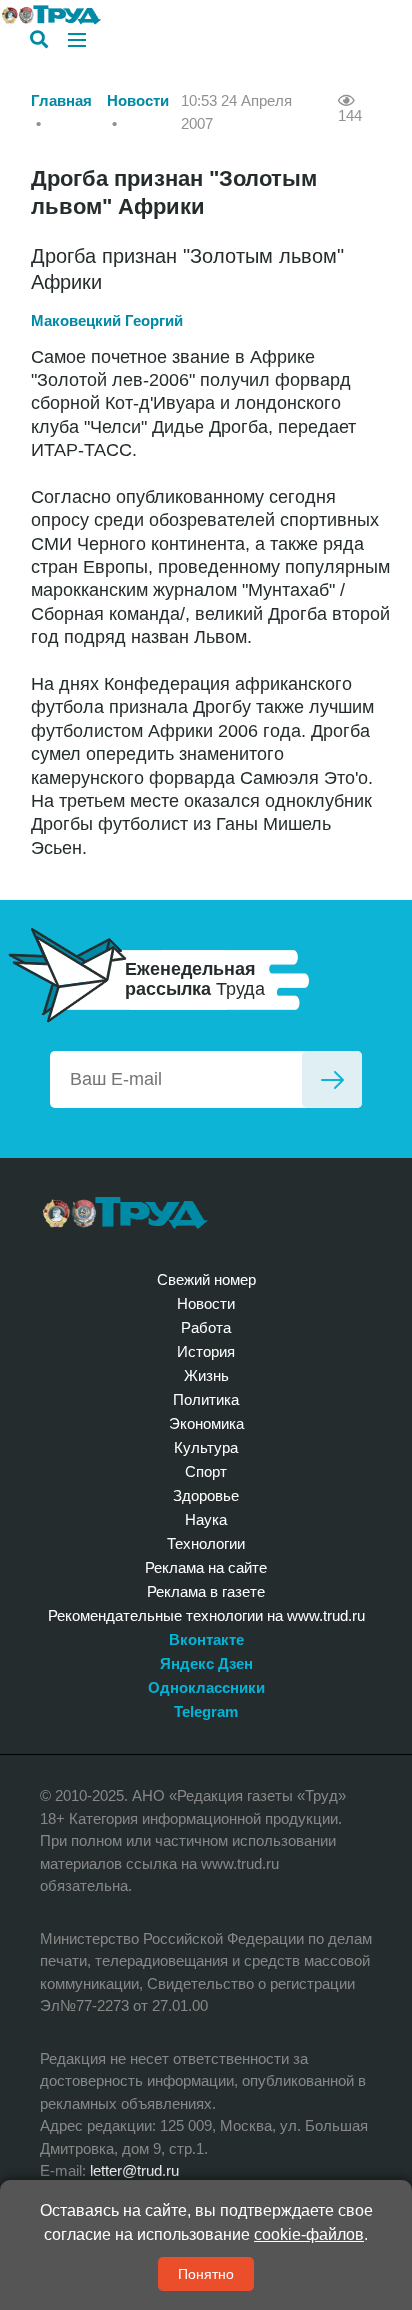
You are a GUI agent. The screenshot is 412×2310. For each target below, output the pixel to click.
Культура (206, 1447)
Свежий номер (206, 1279)
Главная (61, 100)
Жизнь (206, 1375)
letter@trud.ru (134, 2170)
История (206, 1351)
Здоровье (206, 1495)
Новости (138, 100)
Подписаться (332, 1079)
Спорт (206, 1471)
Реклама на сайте (206, 1567)
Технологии (206, 1543)
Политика (206, 1399)
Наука (206, 1519)
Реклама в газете (206, 1591)
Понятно (206, 2274)
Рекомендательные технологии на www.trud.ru (206, 1615)
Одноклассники (206, 1687)
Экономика (206, 1423)
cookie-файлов (309, 2234)
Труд (125, 1213)
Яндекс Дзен (206, 1663)
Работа (206, 1327)
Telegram (206, 1711)
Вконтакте (206, 1639)
